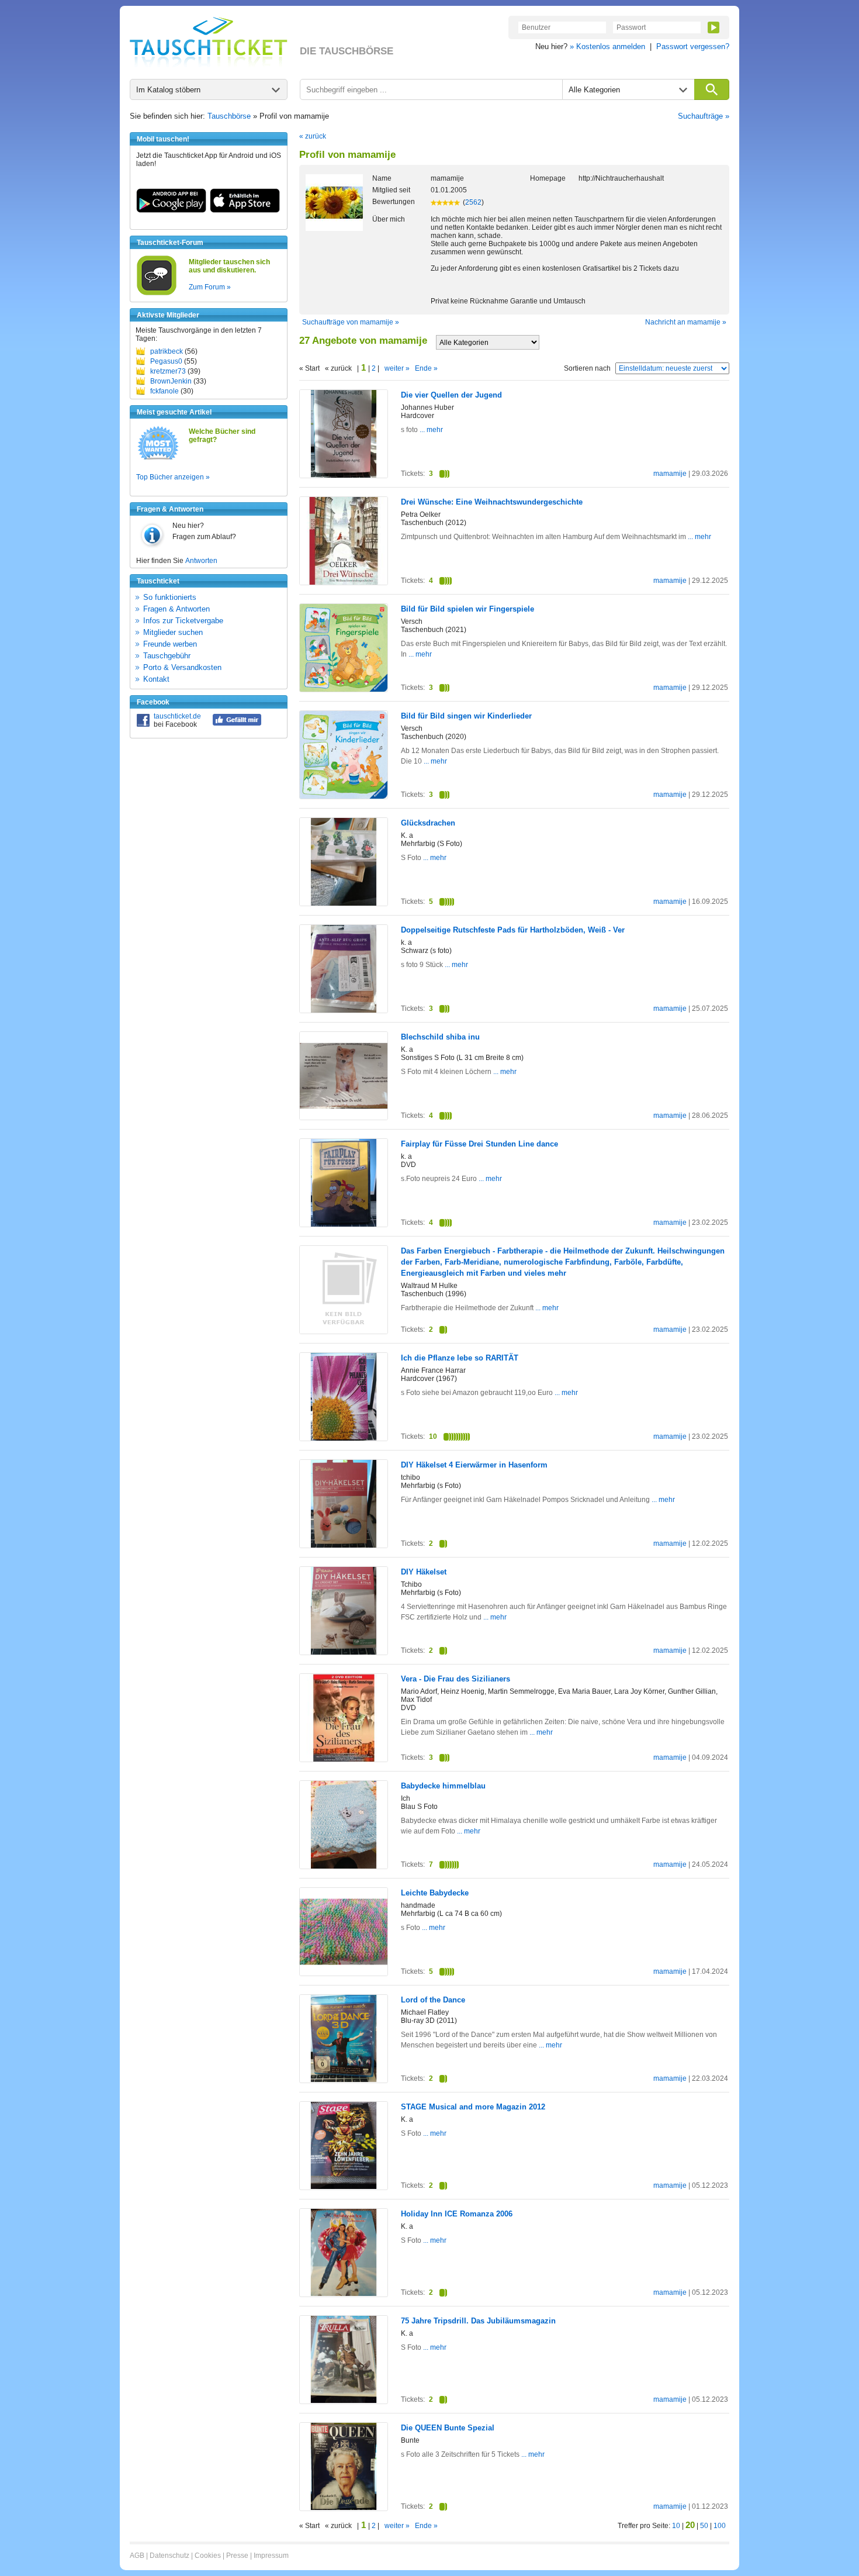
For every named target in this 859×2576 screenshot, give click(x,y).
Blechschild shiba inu (440, 1037)
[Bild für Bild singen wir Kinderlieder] (344, 796)
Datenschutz (169, 2556)
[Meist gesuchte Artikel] (158, 459)
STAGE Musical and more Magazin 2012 (473, 2107)
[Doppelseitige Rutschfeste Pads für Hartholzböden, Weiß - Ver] (344, 1010)
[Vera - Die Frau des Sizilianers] (344, 1759)
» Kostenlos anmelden (607, 46)
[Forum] (157, 293)
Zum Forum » (210, 287)
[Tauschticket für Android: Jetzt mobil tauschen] (171, 210)
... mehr (430, 430)
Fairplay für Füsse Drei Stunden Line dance (479, 1144)
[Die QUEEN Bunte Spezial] (344, 2508)
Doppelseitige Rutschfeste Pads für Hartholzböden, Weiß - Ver (513, 930)
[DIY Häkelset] (344, 1652)
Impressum (271, 2556)
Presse (237, 2556)
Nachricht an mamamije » (686, 322)
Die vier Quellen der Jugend (451, 395)
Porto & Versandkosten (182, 667)
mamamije (670, 474)
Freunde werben (170, 644)
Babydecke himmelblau (443, 1786)
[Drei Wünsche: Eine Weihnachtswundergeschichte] (344, 582)
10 (676, 2526)
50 (704, 2526)
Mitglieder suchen (173, 632)
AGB (137, 2556)
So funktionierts (170, 597)
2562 (473, 202)
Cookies (208, 2556)
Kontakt (156, 679)
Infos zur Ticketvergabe (183, 621)
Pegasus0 (166, 361)
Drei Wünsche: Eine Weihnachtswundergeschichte (492, 502)
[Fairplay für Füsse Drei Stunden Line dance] (344, 1224)
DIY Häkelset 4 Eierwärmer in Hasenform (474, 1465)
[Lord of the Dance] (344, 2080)
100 (720, 2526)
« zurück (313, 136)
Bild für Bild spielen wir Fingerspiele (467, 609)
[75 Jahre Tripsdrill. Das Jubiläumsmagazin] (344, 2401)
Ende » (426, 368)
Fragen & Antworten (176, 609)
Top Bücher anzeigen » (173, 477)
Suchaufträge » (704, 116)
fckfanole (164, 391)
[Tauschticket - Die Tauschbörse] (209, 42)
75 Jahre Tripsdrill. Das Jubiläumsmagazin (478, 2321)
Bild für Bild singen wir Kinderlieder (466, 716)
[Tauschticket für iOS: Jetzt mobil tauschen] (245, 210)
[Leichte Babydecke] (344, 1973)
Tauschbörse (229, 116)
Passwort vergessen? (693, 46)
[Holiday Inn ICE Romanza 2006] (344, 2294)
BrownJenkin (171, 381)
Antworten (201, 561)
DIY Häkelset (424, 1572)
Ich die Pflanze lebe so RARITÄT (460, 1358)
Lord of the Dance (433, 2000)
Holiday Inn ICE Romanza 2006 (457, 2214)
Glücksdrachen (428, 823)
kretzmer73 (168, 371)
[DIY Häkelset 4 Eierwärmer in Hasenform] (344, 1545)
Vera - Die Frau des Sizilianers (456, 1679)
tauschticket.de (177, 716)
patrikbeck (167, 351)
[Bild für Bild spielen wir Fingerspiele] (344, 689)
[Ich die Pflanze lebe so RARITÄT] (344, 1438)
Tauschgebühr (167, 656)
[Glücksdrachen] (344, 903)
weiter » (397, 368)
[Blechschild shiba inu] (344, 1117)
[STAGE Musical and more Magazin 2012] (344, 2187)
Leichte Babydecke (435, 1893)
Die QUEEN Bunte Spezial (448, 2428)
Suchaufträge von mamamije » (351, 322)
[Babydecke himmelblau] (344, 1866)
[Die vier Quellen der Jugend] (344, 475)
